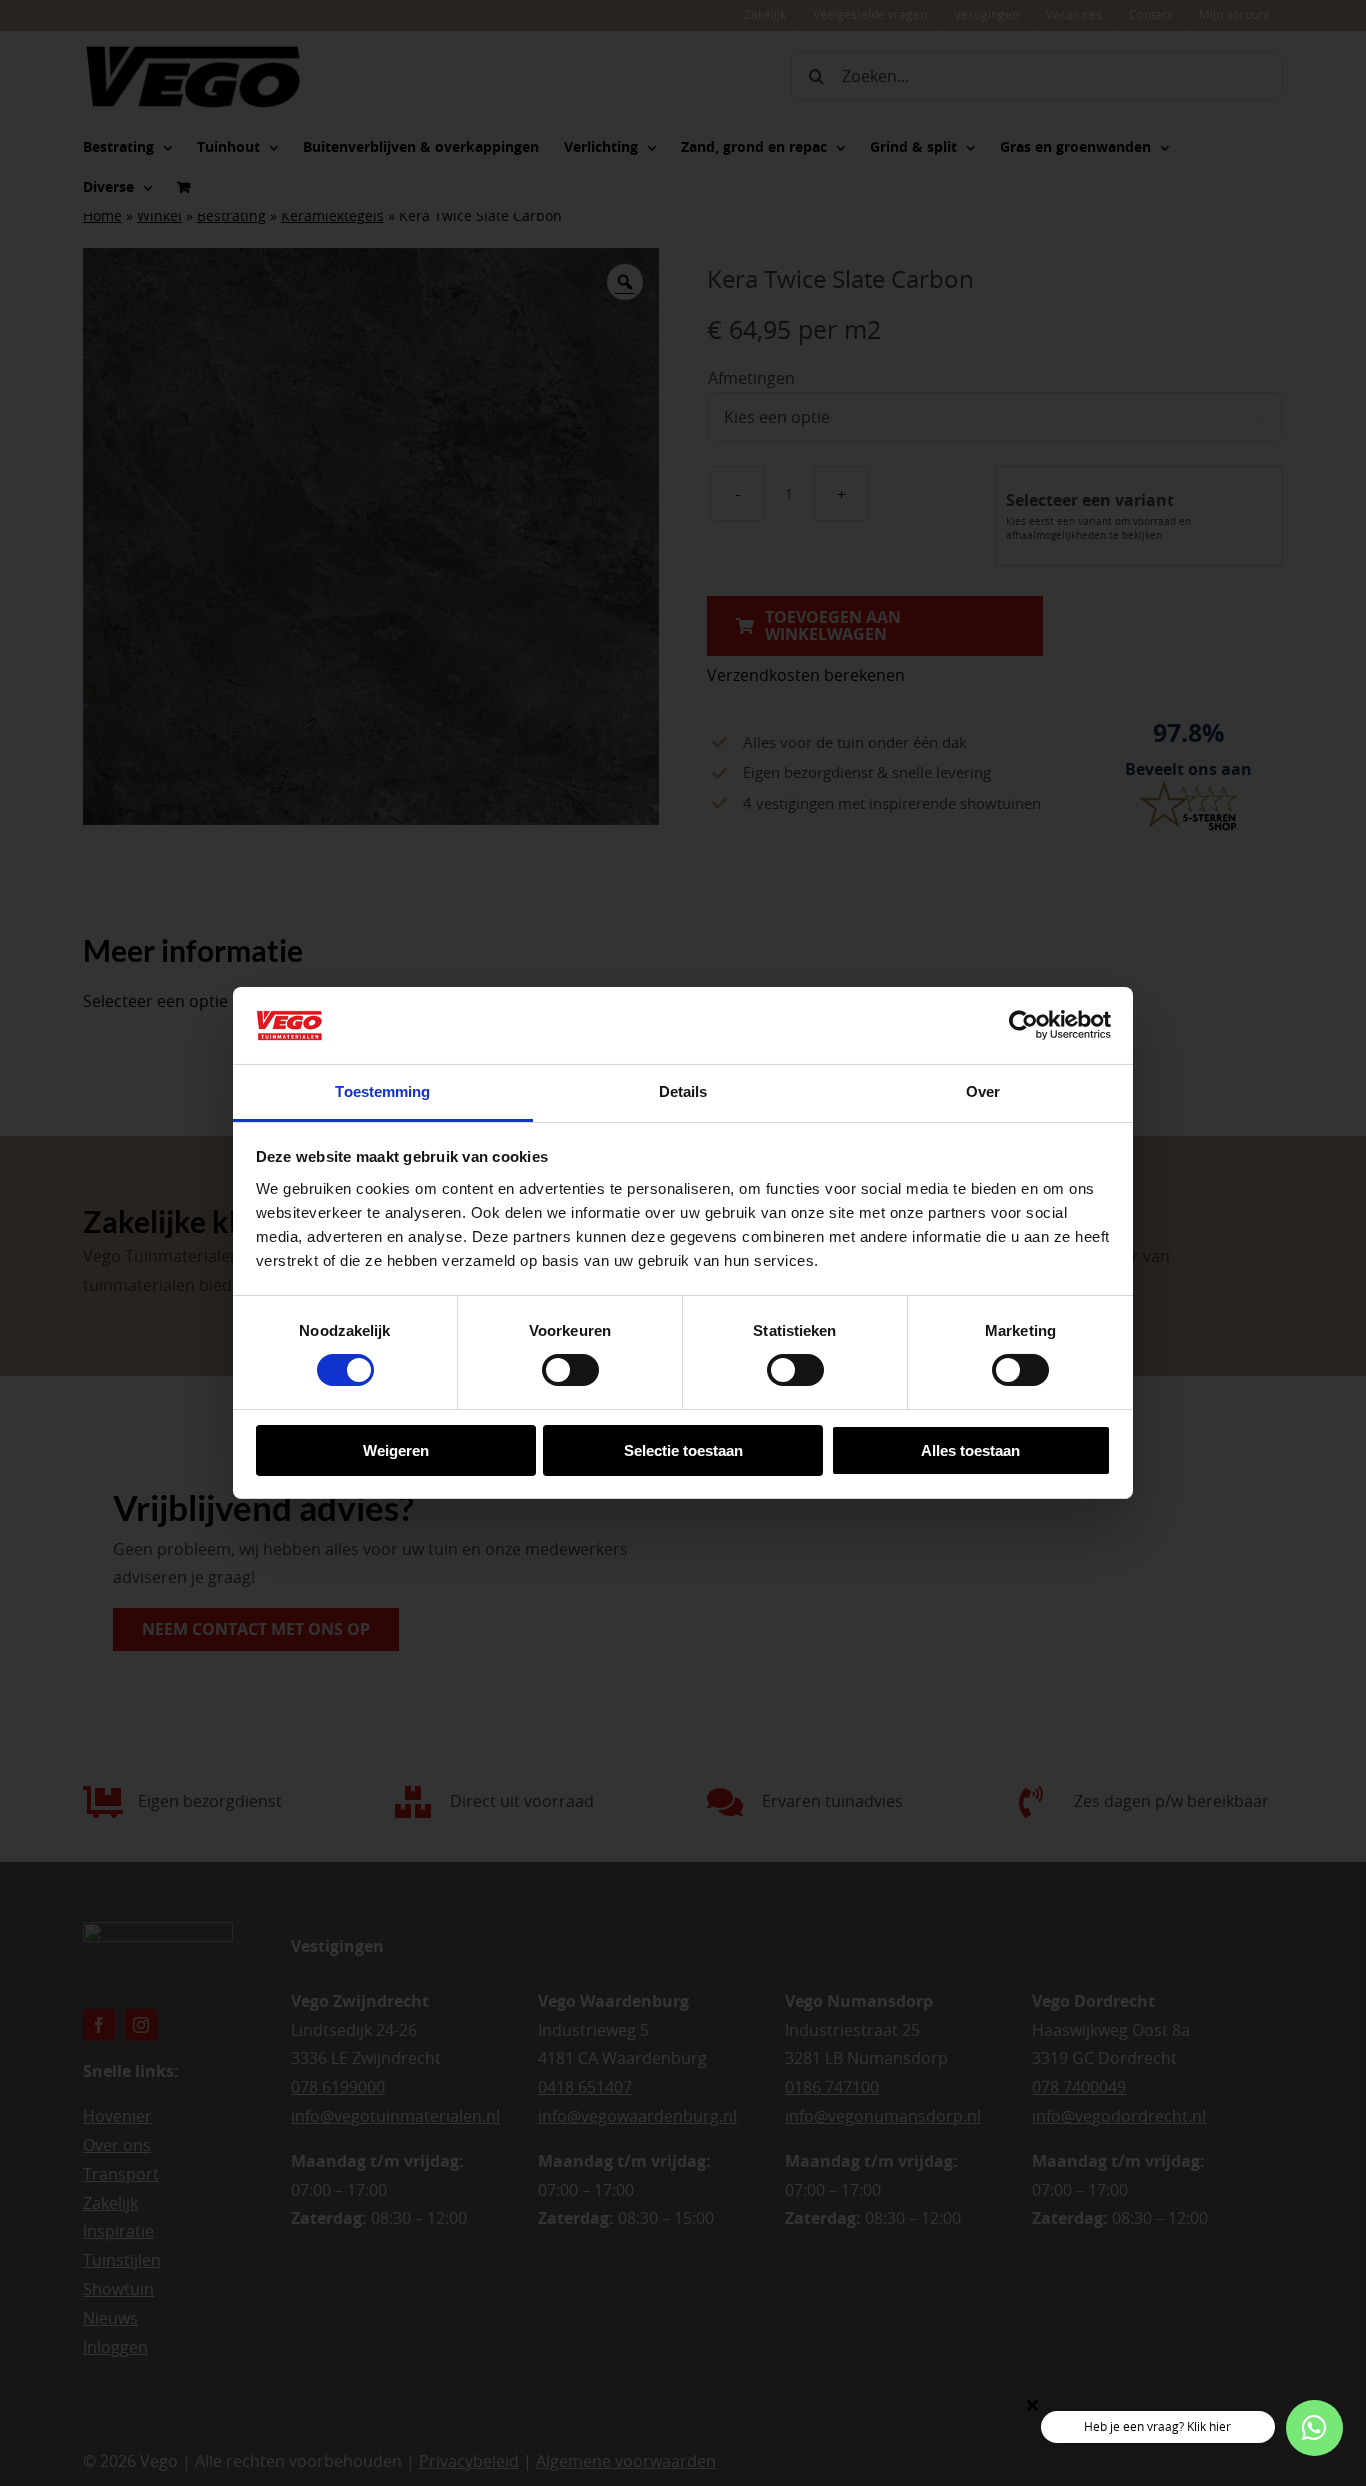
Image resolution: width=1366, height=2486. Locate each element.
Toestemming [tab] (382, 1091)
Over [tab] (983, 1091)
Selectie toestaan (683, 1450)
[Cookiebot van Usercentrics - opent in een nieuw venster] (1023, 1025)
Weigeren (396, 1450)
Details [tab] (683, 1091)
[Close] (1032, 2405)
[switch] (570, 1370)
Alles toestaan (970, 1450)
